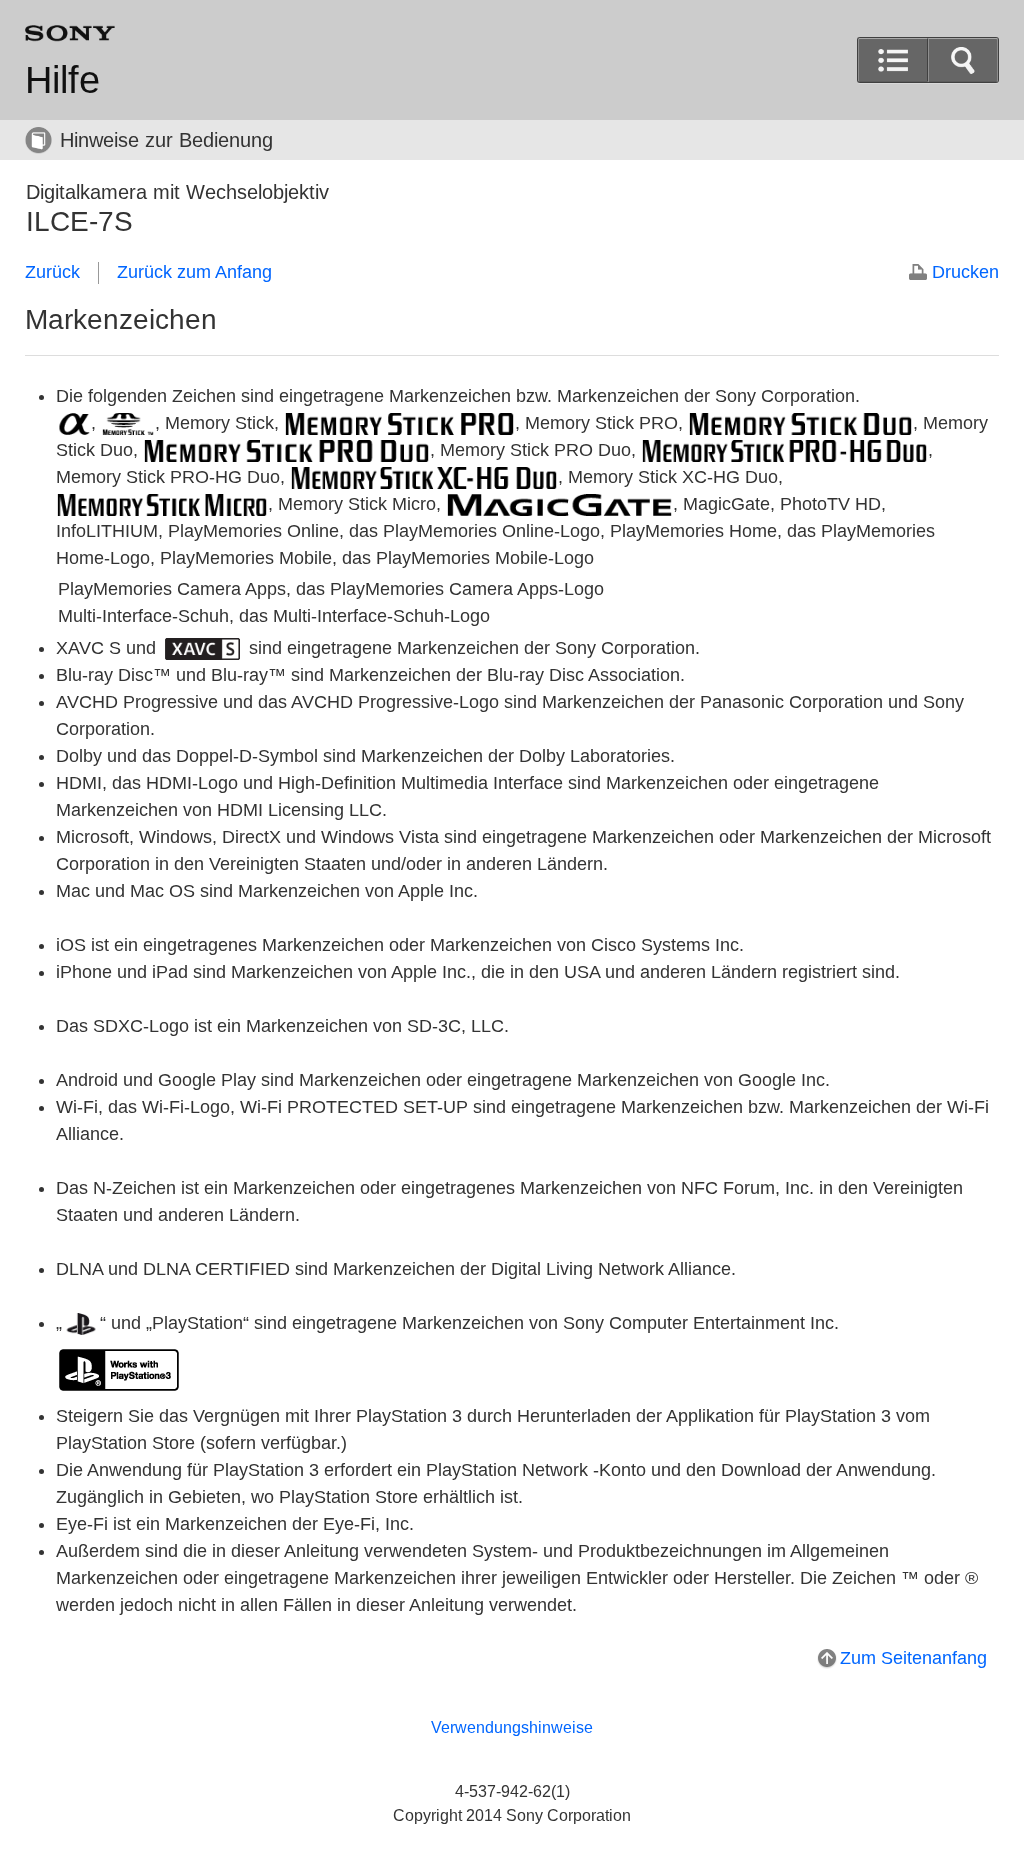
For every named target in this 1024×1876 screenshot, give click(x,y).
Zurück (52, 272)
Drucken (965, 272)
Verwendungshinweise (512, 1727)
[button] (963, 60)
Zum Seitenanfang (913, 1658)
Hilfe (62, 80)
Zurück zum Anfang (194, 272)
